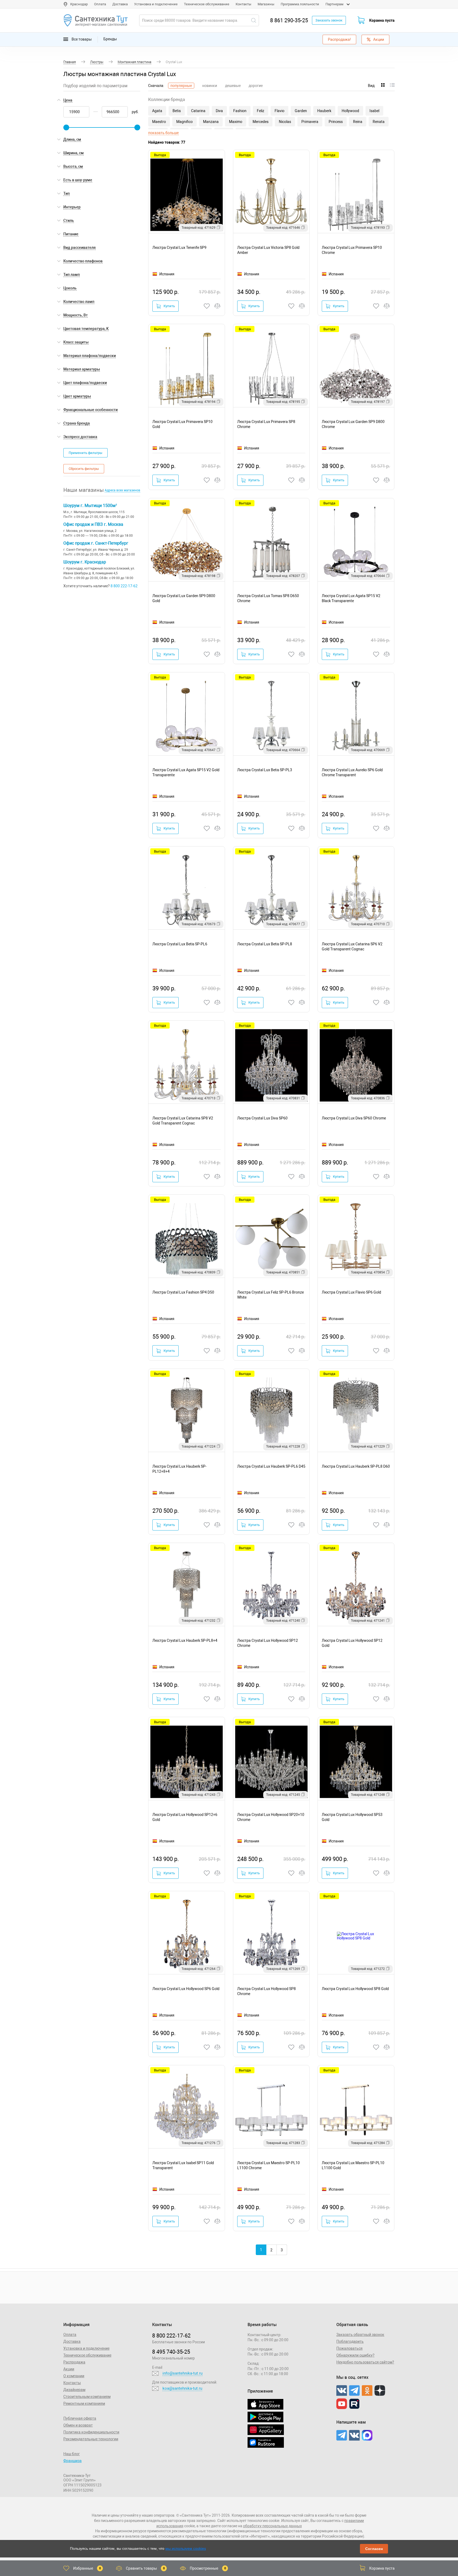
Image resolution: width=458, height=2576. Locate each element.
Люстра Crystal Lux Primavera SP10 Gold (182, 424)
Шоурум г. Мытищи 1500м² (90, 506)
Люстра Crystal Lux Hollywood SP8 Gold (355, 1989)
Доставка (120, 4)
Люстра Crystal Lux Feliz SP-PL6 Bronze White (270, 1295)
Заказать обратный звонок (360, 2335)
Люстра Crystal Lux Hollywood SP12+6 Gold (185, 1817)
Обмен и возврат (78, 2425)
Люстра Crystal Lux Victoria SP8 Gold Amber (268, 250)
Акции (379, 39)
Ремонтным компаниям (84, 2403)
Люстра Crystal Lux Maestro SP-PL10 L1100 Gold (353, 2165)
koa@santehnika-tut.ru (182, 2388)
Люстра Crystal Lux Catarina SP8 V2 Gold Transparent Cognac (183, 1121)
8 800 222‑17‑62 (171, 2336)
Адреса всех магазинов (122, 490)
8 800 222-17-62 (124, 586)
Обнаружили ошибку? (355, 2355)
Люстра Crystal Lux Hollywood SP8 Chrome (267, 1991)
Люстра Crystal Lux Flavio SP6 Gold (351, 1292)
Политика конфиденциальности (91, 2432)
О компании (74, 2376)
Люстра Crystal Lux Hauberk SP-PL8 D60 (356, 1466)
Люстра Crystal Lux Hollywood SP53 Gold (352, 1817)
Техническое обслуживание (207, 4)
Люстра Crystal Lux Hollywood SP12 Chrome (268, 1643)
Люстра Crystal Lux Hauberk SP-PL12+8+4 (179, 1469)
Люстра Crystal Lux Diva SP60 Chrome (354, 1118)
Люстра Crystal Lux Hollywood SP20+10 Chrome (271, 1817)
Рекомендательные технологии (91, 2439)
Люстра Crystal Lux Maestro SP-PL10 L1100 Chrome (268, 2165)
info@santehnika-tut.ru (182, 2373)
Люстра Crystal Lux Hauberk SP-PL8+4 (185, 1640)
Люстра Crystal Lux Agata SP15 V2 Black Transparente (351, 598)
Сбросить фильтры (84, 469)
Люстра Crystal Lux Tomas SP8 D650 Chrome (268, 598)
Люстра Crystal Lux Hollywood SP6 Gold (186, 1989)
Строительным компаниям (87, 2397)
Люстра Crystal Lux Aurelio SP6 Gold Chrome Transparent (352, 772)
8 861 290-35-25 (289, 20)
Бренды (110, 39)
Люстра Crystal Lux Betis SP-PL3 (265, 770)
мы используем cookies (186, 2548)
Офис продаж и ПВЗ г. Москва (93, 524)
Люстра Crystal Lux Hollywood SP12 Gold (352, 1643)
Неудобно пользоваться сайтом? (365, 2362)
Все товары (81, 39)
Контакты (243, 4)
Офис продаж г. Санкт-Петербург (96, 543)
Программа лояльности (300, 4)
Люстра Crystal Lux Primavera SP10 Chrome (352, 250)
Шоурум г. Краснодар (85, 562)
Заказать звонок (329, 20)
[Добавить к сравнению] (218, 306)
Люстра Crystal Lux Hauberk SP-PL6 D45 (271, 1466)
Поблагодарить (350, 2341)
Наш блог (72, 2454)
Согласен (374, 2549)
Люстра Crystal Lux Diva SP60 (262, 1118)
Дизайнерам (74, 2390)
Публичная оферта (80, 2418)
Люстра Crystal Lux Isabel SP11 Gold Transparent (183, 2165)
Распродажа (74, 2362)
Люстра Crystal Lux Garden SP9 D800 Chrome (353, 424)
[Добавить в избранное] (207, 306)
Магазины (266, 4)
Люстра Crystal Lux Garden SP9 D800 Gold (184, 598)
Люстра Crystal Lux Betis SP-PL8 (265, 944)
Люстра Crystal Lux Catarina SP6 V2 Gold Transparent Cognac (352, 947)
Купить (169, 306)
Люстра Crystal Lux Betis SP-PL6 (180, 944)
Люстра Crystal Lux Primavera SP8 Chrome (266, 424)
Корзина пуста (382, 20)
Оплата (100, 4)
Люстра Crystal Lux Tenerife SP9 (179, 248)
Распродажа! (339, 39)
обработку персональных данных (272, 2526)
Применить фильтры (85, 453)
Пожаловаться (349, 2348)
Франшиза (72, 2461)
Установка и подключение (156, 4)
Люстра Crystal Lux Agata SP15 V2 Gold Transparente (186, 772)
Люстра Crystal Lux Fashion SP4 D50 (183, 1292)
